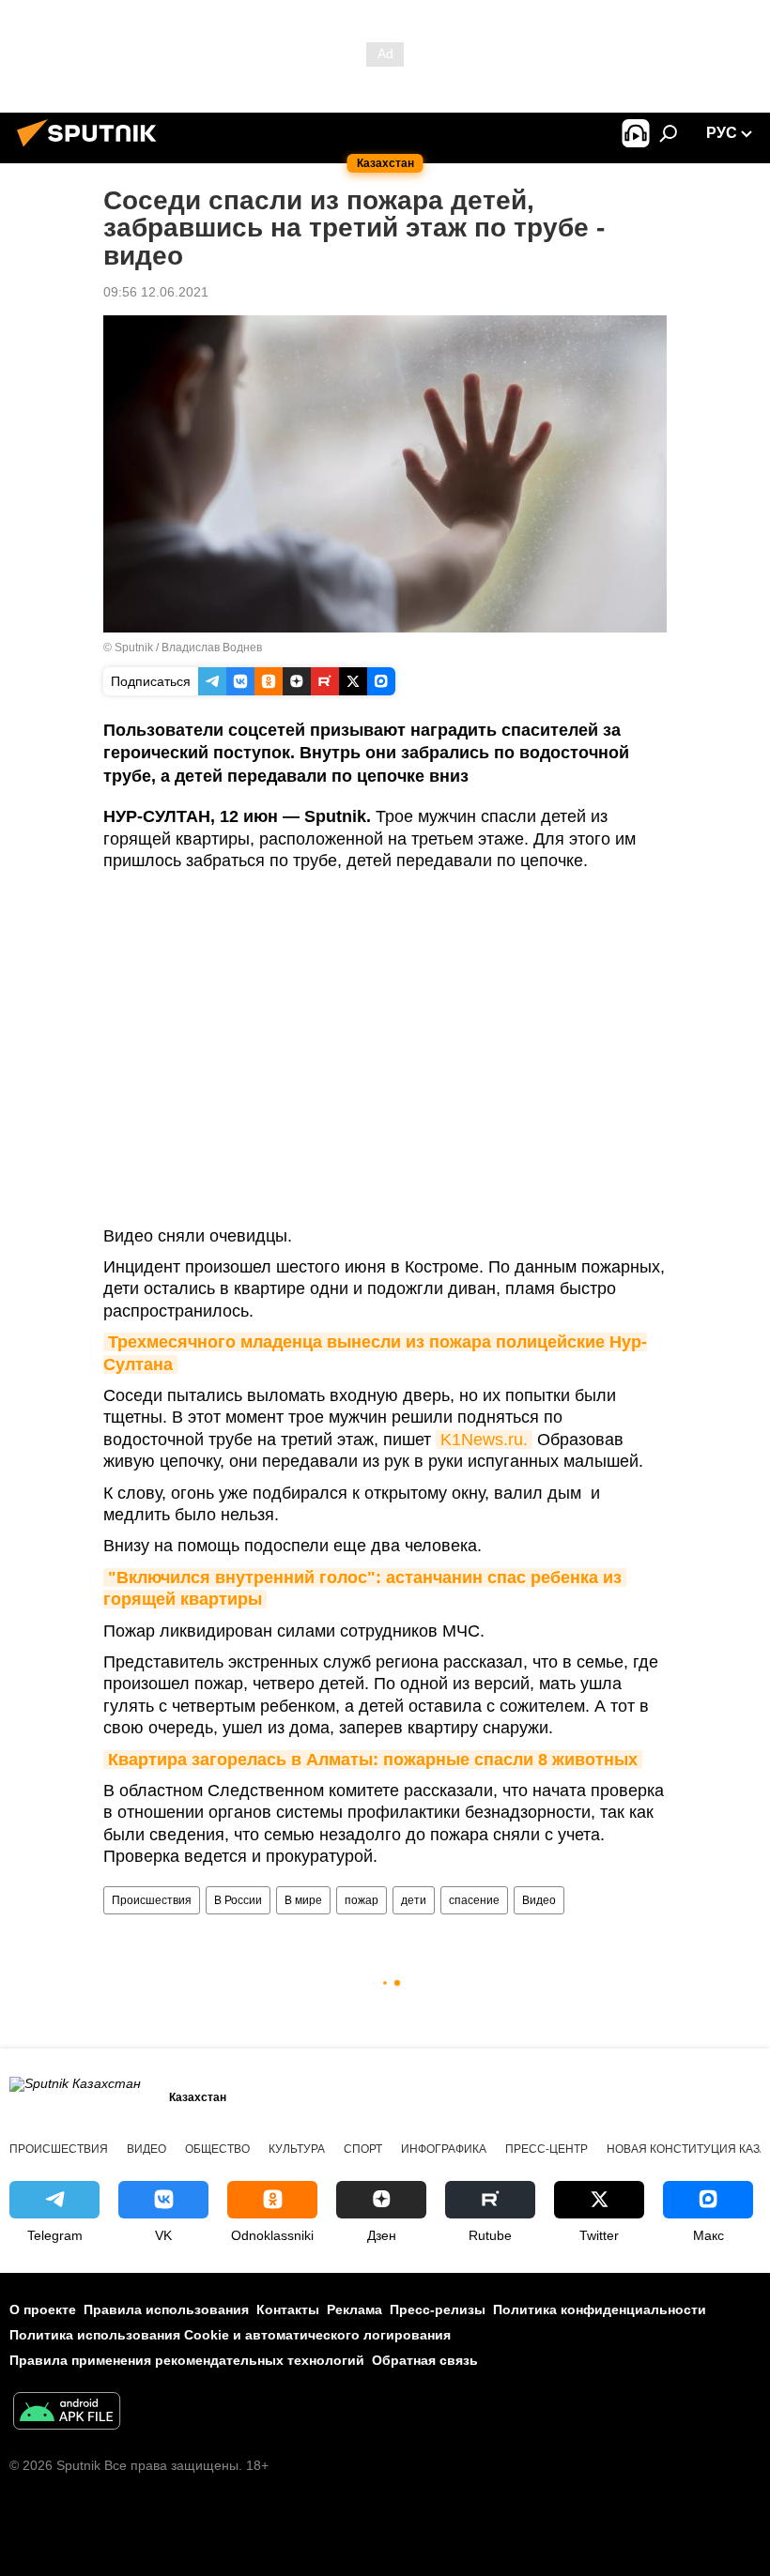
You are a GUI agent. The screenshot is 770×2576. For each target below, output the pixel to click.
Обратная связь (425, 2360)
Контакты (288, 2309)
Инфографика (444, 2149)
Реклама (354, 2309)
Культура (297, 2149)
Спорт (363, 2149)
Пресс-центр (547, 2149)
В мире (303, 1900)
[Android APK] (67, 2413)
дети (414, 1900)
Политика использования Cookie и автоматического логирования (230, 2335)
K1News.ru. (484, 1440)
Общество (217, 2149)
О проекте (43, 2309)
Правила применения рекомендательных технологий (187, 2360)
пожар (362, 1900)
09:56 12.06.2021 (156, 292)
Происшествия (152, 1900)
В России (238, 1900)
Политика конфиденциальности (600, 2309)
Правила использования (166, 2309)
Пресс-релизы (438, 2309)
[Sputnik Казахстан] (92, 149)
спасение (474, 1900)
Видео (539, 1900)
